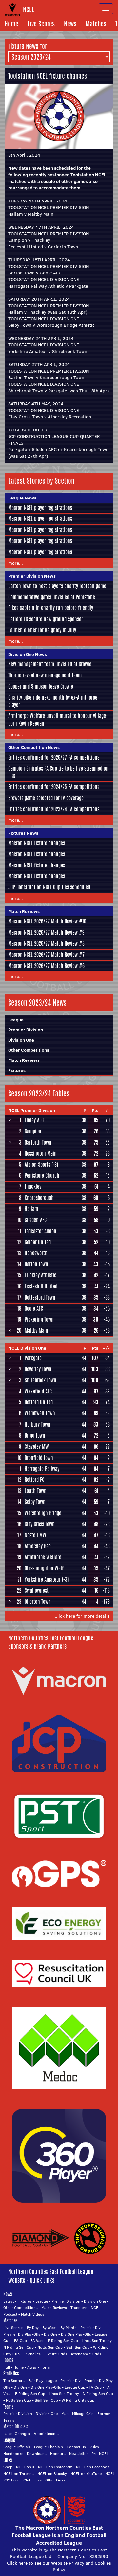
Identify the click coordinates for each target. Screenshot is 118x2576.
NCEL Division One (27, 1348)
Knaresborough (39, 1198)
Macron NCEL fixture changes (37, 843)
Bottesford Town (40, 1297)
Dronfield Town (39, 1458)
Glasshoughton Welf (44, 1568)
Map (65, 2414)
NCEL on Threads (19, 2473)
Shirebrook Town (40, 1380)
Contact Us (76, 2447)
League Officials (17, 2447)
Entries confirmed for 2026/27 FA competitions (54, 757)
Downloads (37, 2453)
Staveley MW (37, 1447)
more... (16, 563)
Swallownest (37, 1591)
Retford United (39, 1402)
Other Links (55, 2480)
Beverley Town (38, 1369)
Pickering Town (39, 1319)
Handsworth (36, 1253)
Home (11, 24)
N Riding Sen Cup (19, 2347)
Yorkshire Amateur (43, 1579)
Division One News (28, 654)
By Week (49, 2328)
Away (32, 2367)
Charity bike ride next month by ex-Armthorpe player (53, 701)
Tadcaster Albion (40, 1231)
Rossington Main (41, 1154)
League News (22, 498)
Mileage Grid (83, 2414)
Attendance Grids (86, 2354)
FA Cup (20, 2341)
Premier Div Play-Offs (22, 2334)
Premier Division (26, 1030)
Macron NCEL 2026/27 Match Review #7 (46, 955)
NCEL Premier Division (32, 1110)
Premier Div (90, 2328)
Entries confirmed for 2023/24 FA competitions (54, 809)
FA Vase (37, 2341)
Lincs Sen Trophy (97, 2341)
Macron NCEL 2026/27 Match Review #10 (47, 921)
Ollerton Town (38, 1602)
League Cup (75, 2387)
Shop (8, 2467)
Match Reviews (24, 911)
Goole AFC (34, 1309)
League (16, 1020)
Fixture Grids (56, 2354)
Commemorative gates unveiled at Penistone (52, 597)
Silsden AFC (36, 1220)
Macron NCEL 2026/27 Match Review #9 (46, 932)
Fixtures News (23, 833)
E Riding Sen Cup (63, 2341)
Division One (21, 1040)
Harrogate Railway (42, 1469)
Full (7, 2367)
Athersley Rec (38, 1546)
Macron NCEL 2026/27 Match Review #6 (46, 966)
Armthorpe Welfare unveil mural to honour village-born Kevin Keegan (58, 720)
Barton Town (36, 1264)
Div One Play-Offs (76, 2334)
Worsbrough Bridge (43, 1513)
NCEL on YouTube (86, 2473)
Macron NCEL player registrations (40, 508)
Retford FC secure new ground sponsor (46, 619)
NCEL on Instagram (55, 2467)
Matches (96, 24)
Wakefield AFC (38, 1391)
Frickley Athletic (40, 1275)
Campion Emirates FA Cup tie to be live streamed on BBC (58, 772)
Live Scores (41, 24)
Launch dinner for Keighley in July (42, 630)
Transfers (79, 2308)
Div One (51, 2334)
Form (45, 2367)
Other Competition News (34, 747)
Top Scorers (14, 2381)
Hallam (31, 1209)
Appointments (46, 2434)
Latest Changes (17, 2434)
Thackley (33, 1187)
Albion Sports (37, 1165)
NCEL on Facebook (93, 2467)
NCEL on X (25, 2467)
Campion (33, 1131)
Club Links (32, 2480)
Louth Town (36, 1491)
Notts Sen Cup (50, 2347)
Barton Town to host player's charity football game (57, 586)
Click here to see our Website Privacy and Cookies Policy (59, 2566)
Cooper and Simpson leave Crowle (41, 686)
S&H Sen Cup (78, 2347)
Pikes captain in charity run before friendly (51, 608)
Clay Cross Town (40, 1524)
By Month (69, 2328)
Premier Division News (32, 576)
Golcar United (38, 1242)
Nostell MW (35, 1535)
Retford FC (34, 1480)
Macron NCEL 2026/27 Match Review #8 (46, 944)
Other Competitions (29, 1050)
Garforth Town (38, 1142)
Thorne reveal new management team (45, 675)
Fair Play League (42, 2381)
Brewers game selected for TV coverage (46, 798)
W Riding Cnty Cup (78, 2400)
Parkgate (33, 1358)
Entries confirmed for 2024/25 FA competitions (54, 787)
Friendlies (32, 2354)
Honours (58, 2453)
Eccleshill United (41, 1286)
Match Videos (33, 2314)
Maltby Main (36, 1331)
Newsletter (79, 2453)
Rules (94, 2447)
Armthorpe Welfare (43, 1557)
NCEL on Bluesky (52, 2473)
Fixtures (17, 1070)
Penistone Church (42, 1175)
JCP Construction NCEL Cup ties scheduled (49, 887)
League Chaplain (49, 2447)
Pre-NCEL (100, 2453)
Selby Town (35, 1502)
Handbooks (13, 2453)
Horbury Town (38, 1424)
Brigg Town (35, 1436)
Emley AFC (34, 1120)
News (70, 24)
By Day (33, 2328)
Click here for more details (82, 1616)
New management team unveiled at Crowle (50, 664)
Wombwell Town (40, 1413)
